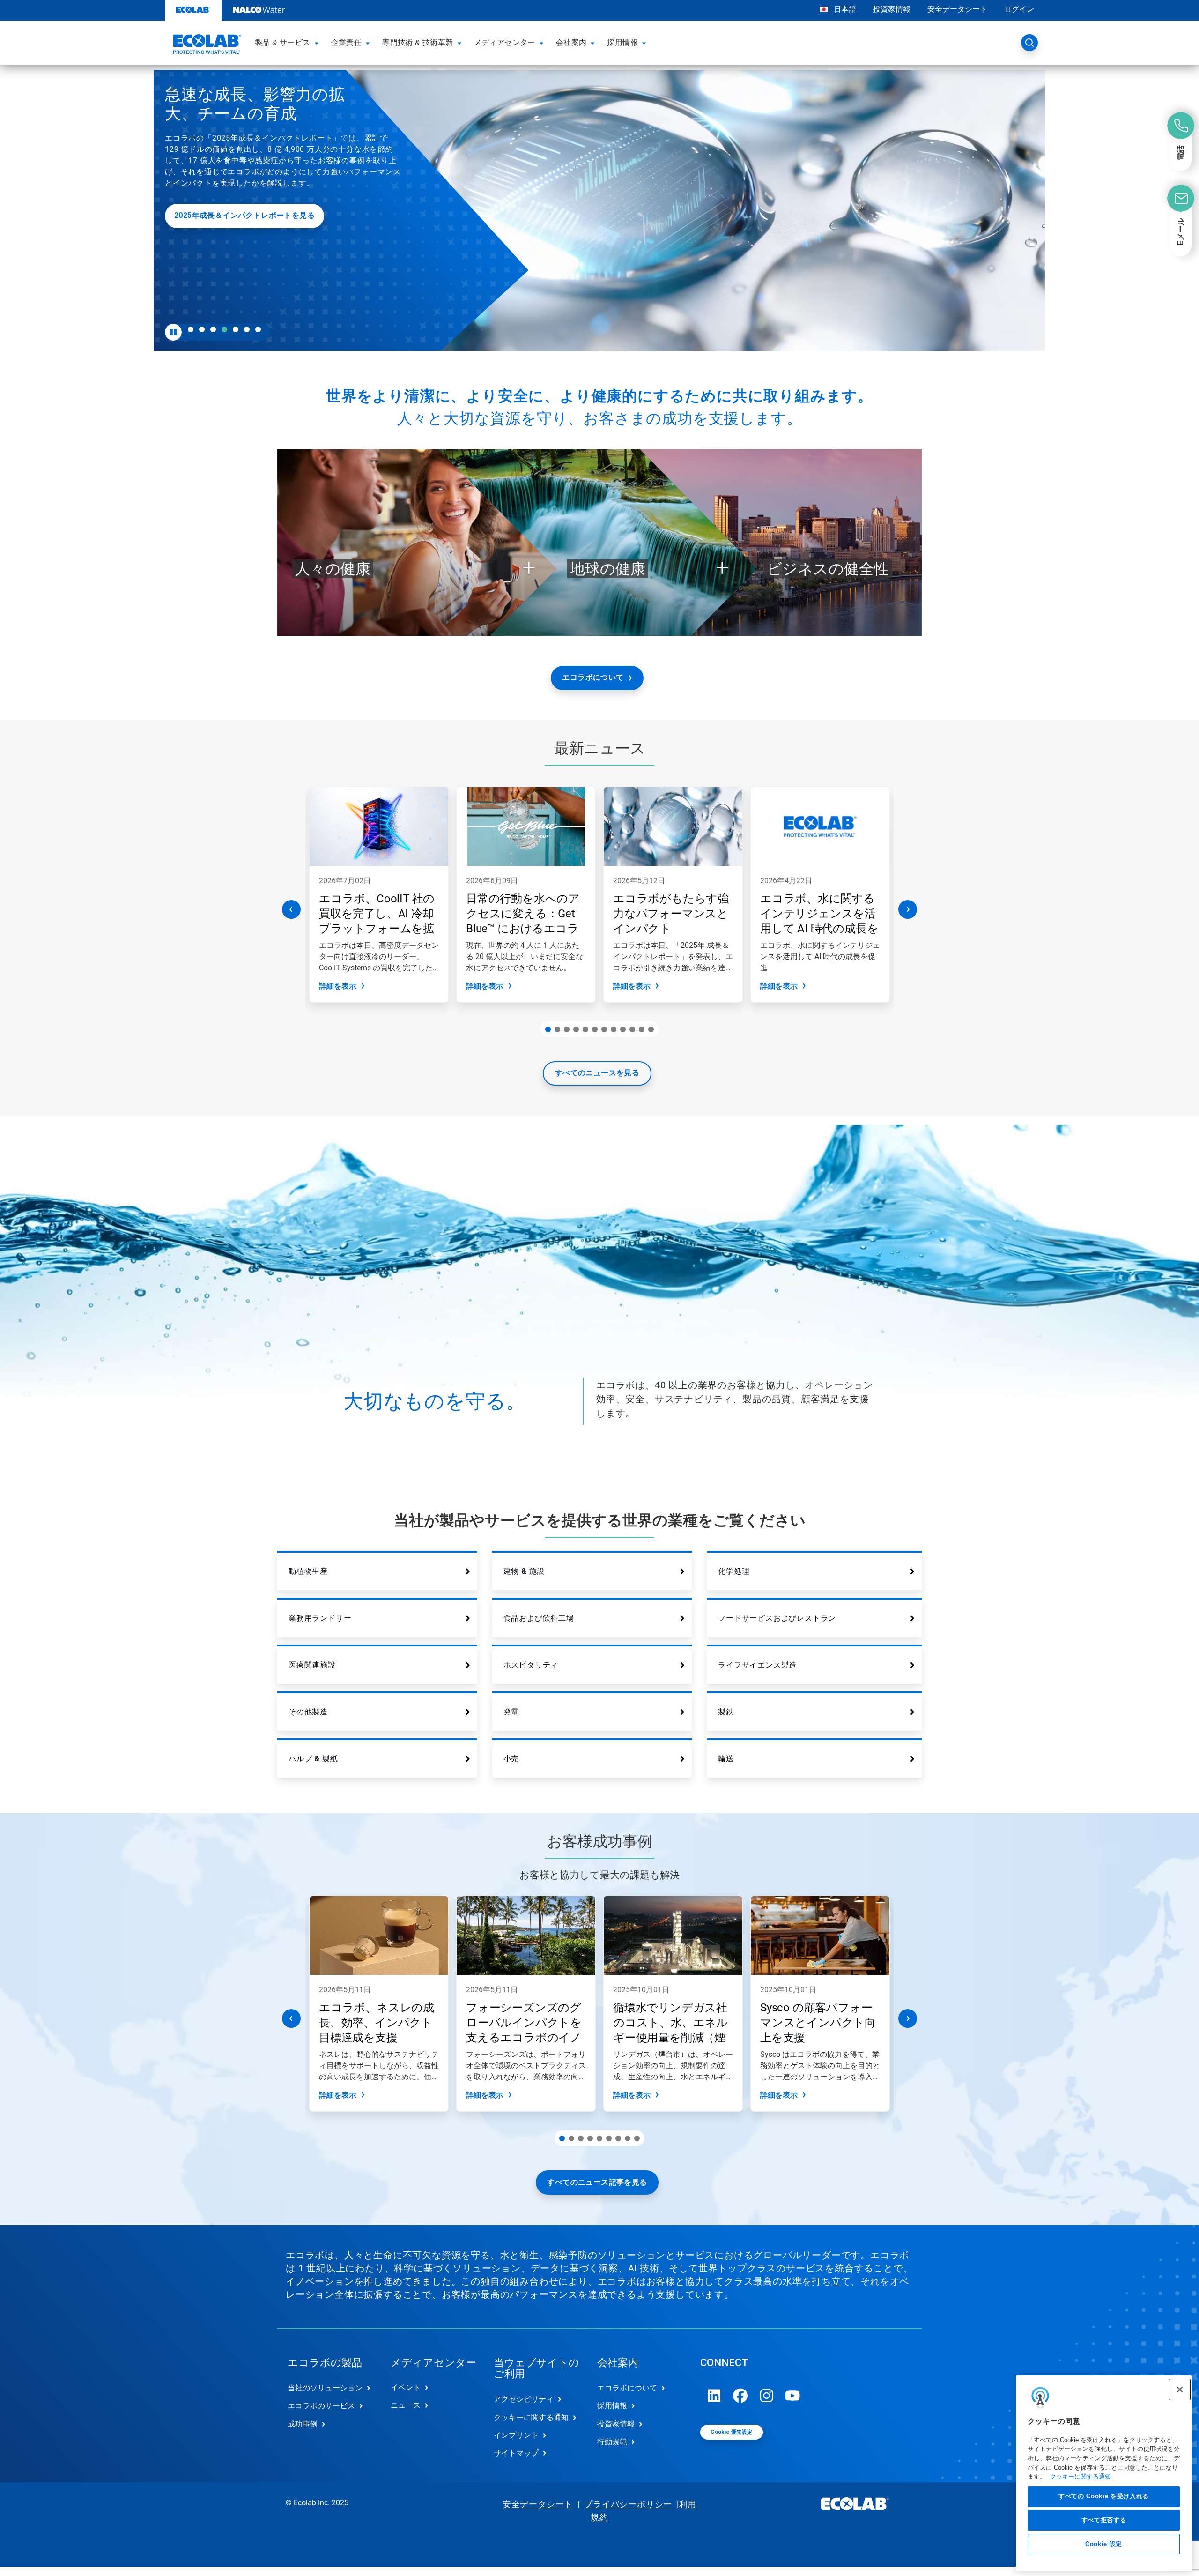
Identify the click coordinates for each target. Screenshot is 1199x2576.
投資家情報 (892, 9)
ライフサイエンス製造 (757, 1665)
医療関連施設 (312, 1665)
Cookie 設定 (1104, 2544)
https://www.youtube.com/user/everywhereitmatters (793, 2396)
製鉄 (726, 1712)
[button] (318, 43)
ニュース (406, 2405)
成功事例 (303, 2424)
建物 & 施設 (524, 1571)
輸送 (726, 1759)
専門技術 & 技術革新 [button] (418, 42)
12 (651, 1029)
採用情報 (612, 2406)
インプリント (516, 2435)
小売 (511, 1759)
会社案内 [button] (571, 42)
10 (632, 1029)
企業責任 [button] (347, 42)
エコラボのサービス (321, 2406)
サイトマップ (516, 2453)
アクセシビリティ (524, 2399)
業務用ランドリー (320, 1618)
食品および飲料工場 (539, 1618)
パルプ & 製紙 (313, 1759)
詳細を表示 (338, 986)
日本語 (845, 9)
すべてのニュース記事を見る (597, 2182)
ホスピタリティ (531, 1665)
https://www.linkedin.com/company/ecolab (714, 2396)
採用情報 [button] (622, 42)
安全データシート (957, 9)
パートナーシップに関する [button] (399, 262)
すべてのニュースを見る (597, 1073)
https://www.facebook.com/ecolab (740, 2396)
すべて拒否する (1104, 2520)
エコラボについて (593, 677)
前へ (291, 909)
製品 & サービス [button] (283, 42)
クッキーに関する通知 (1081, 2477)
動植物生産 (308, 1571)
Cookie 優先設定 (731, 2432)
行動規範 (612, 2442)
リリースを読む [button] (379, 295)
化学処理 (734, 1571)
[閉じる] (1180, 2390)
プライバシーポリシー (628, 2504)
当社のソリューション (325, 2388)
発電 (511, 1712)
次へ (908, 909)
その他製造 (308, 1712)
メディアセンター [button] (505, 42)
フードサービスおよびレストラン (777, 1618)
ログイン (1019, 9)
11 (642, 1029)
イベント (406, 2387)
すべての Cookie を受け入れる (1104, 2497)
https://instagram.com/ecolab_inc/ (767, 2396)
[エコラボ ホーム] (206, 45)
